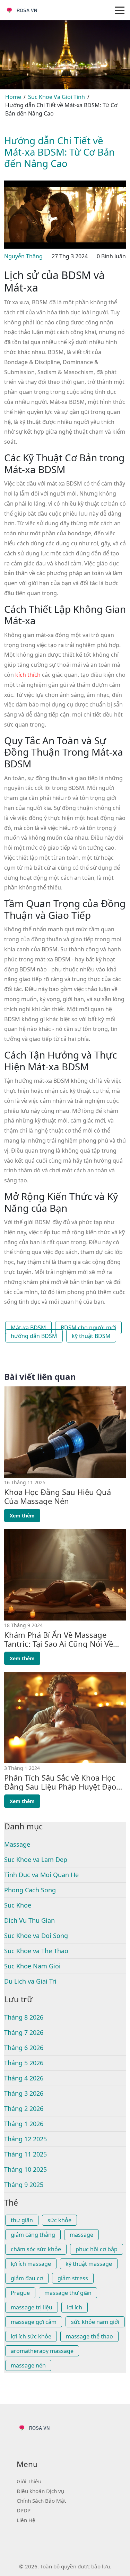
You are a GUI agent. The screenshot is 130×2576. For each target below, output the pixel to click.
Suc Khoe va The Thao (36, 1951)
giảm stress (73, 2278)
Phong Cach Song (30, 1890)
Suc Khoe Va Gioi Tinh (57, 97)
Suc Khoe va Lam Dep (36, 1859)
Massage (17, 1844)
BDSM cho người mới (88, 1328)
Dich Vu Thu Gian (29, 1920)
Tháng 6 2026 (24, 2048)
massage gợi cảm (34, 2322)
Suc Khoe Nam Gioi (32, 1966)
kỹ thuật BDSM (91, 1336)
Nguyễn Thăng (23, 256)
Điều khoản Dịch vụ (40, 2491)
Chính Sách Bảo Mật (41, 2501)
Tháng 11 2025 (25, 2154)
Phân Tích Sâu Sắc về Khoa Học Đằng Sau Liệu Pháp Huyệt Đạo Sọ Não (60, 1782)
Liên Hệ (26, 2520)
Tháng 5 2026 (24, 2063)
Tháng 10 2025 (25, 2169)
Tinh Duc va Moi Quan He (41, 1875)
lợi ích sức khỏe (31, 2336)
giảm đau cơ (27, 2278)
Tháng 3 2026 (24, 2093)
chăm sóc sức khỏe (36, 2249)
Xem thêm (22, 1516)
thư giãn (22, 2220)
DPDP (24, 2510)
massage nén (28, 2365)
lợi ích (75, 2307)
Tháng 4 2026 (24, 2078)
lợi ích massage (31, 2264)
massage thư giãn (68, 2293)
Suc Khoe (18, 1905)
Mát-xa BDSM (28, 1328)
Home (13, 97)
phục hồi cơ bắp (97, 2249)
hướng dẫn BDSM (34, 1336)
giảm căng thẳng (33, 2235)
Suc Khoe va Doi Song (36, 1936)
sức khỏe (59, 2220)
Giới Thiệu (29, 2481)
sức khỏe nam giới (95, 2322)
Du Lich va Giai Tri (30, 1981)
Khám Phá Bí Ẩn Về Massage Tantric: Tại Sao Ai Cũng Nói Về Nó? (59, 1639)
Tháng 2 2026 (24, 2108)
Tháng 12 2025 (25, 2139)
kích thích (28, 675)
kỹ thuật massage (89, 2264)
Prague (20, 2293)
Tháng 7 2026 (24, 2032)
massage (81, 2235)
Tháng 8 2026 (24, 2017)
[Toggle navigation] (120, 10)
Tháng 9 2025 (24, 2185)
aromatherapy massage (42, 2351)
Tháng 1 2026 (24, 2124)
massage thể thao (89, 2336)
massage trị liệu (32, 2307)
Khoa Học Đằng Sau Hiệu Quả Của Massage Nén (58, 1497)
